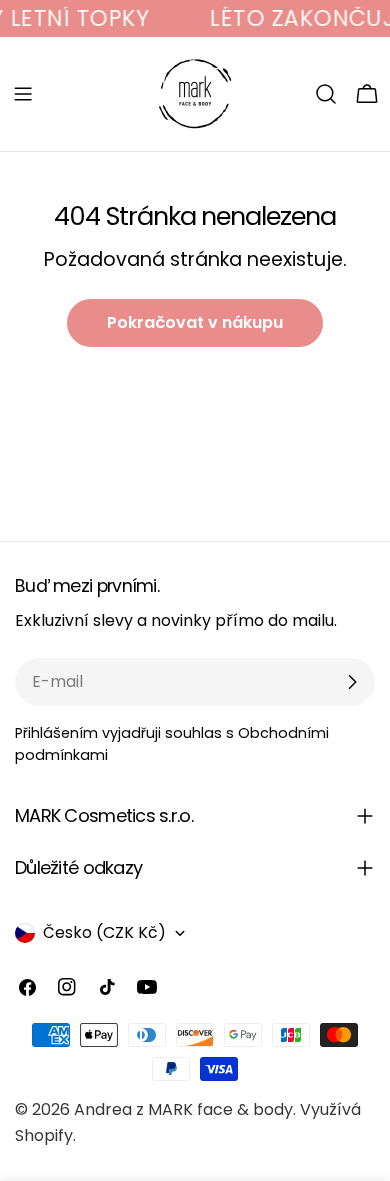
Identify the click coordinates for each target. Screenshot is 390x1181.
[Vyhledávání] (326, 94)
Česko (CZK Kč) (104, 932)
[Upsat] (352, 682)
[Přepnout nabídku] (23, 94)
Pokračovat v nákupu (195, 322)
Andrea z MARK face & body (183, 1109)
